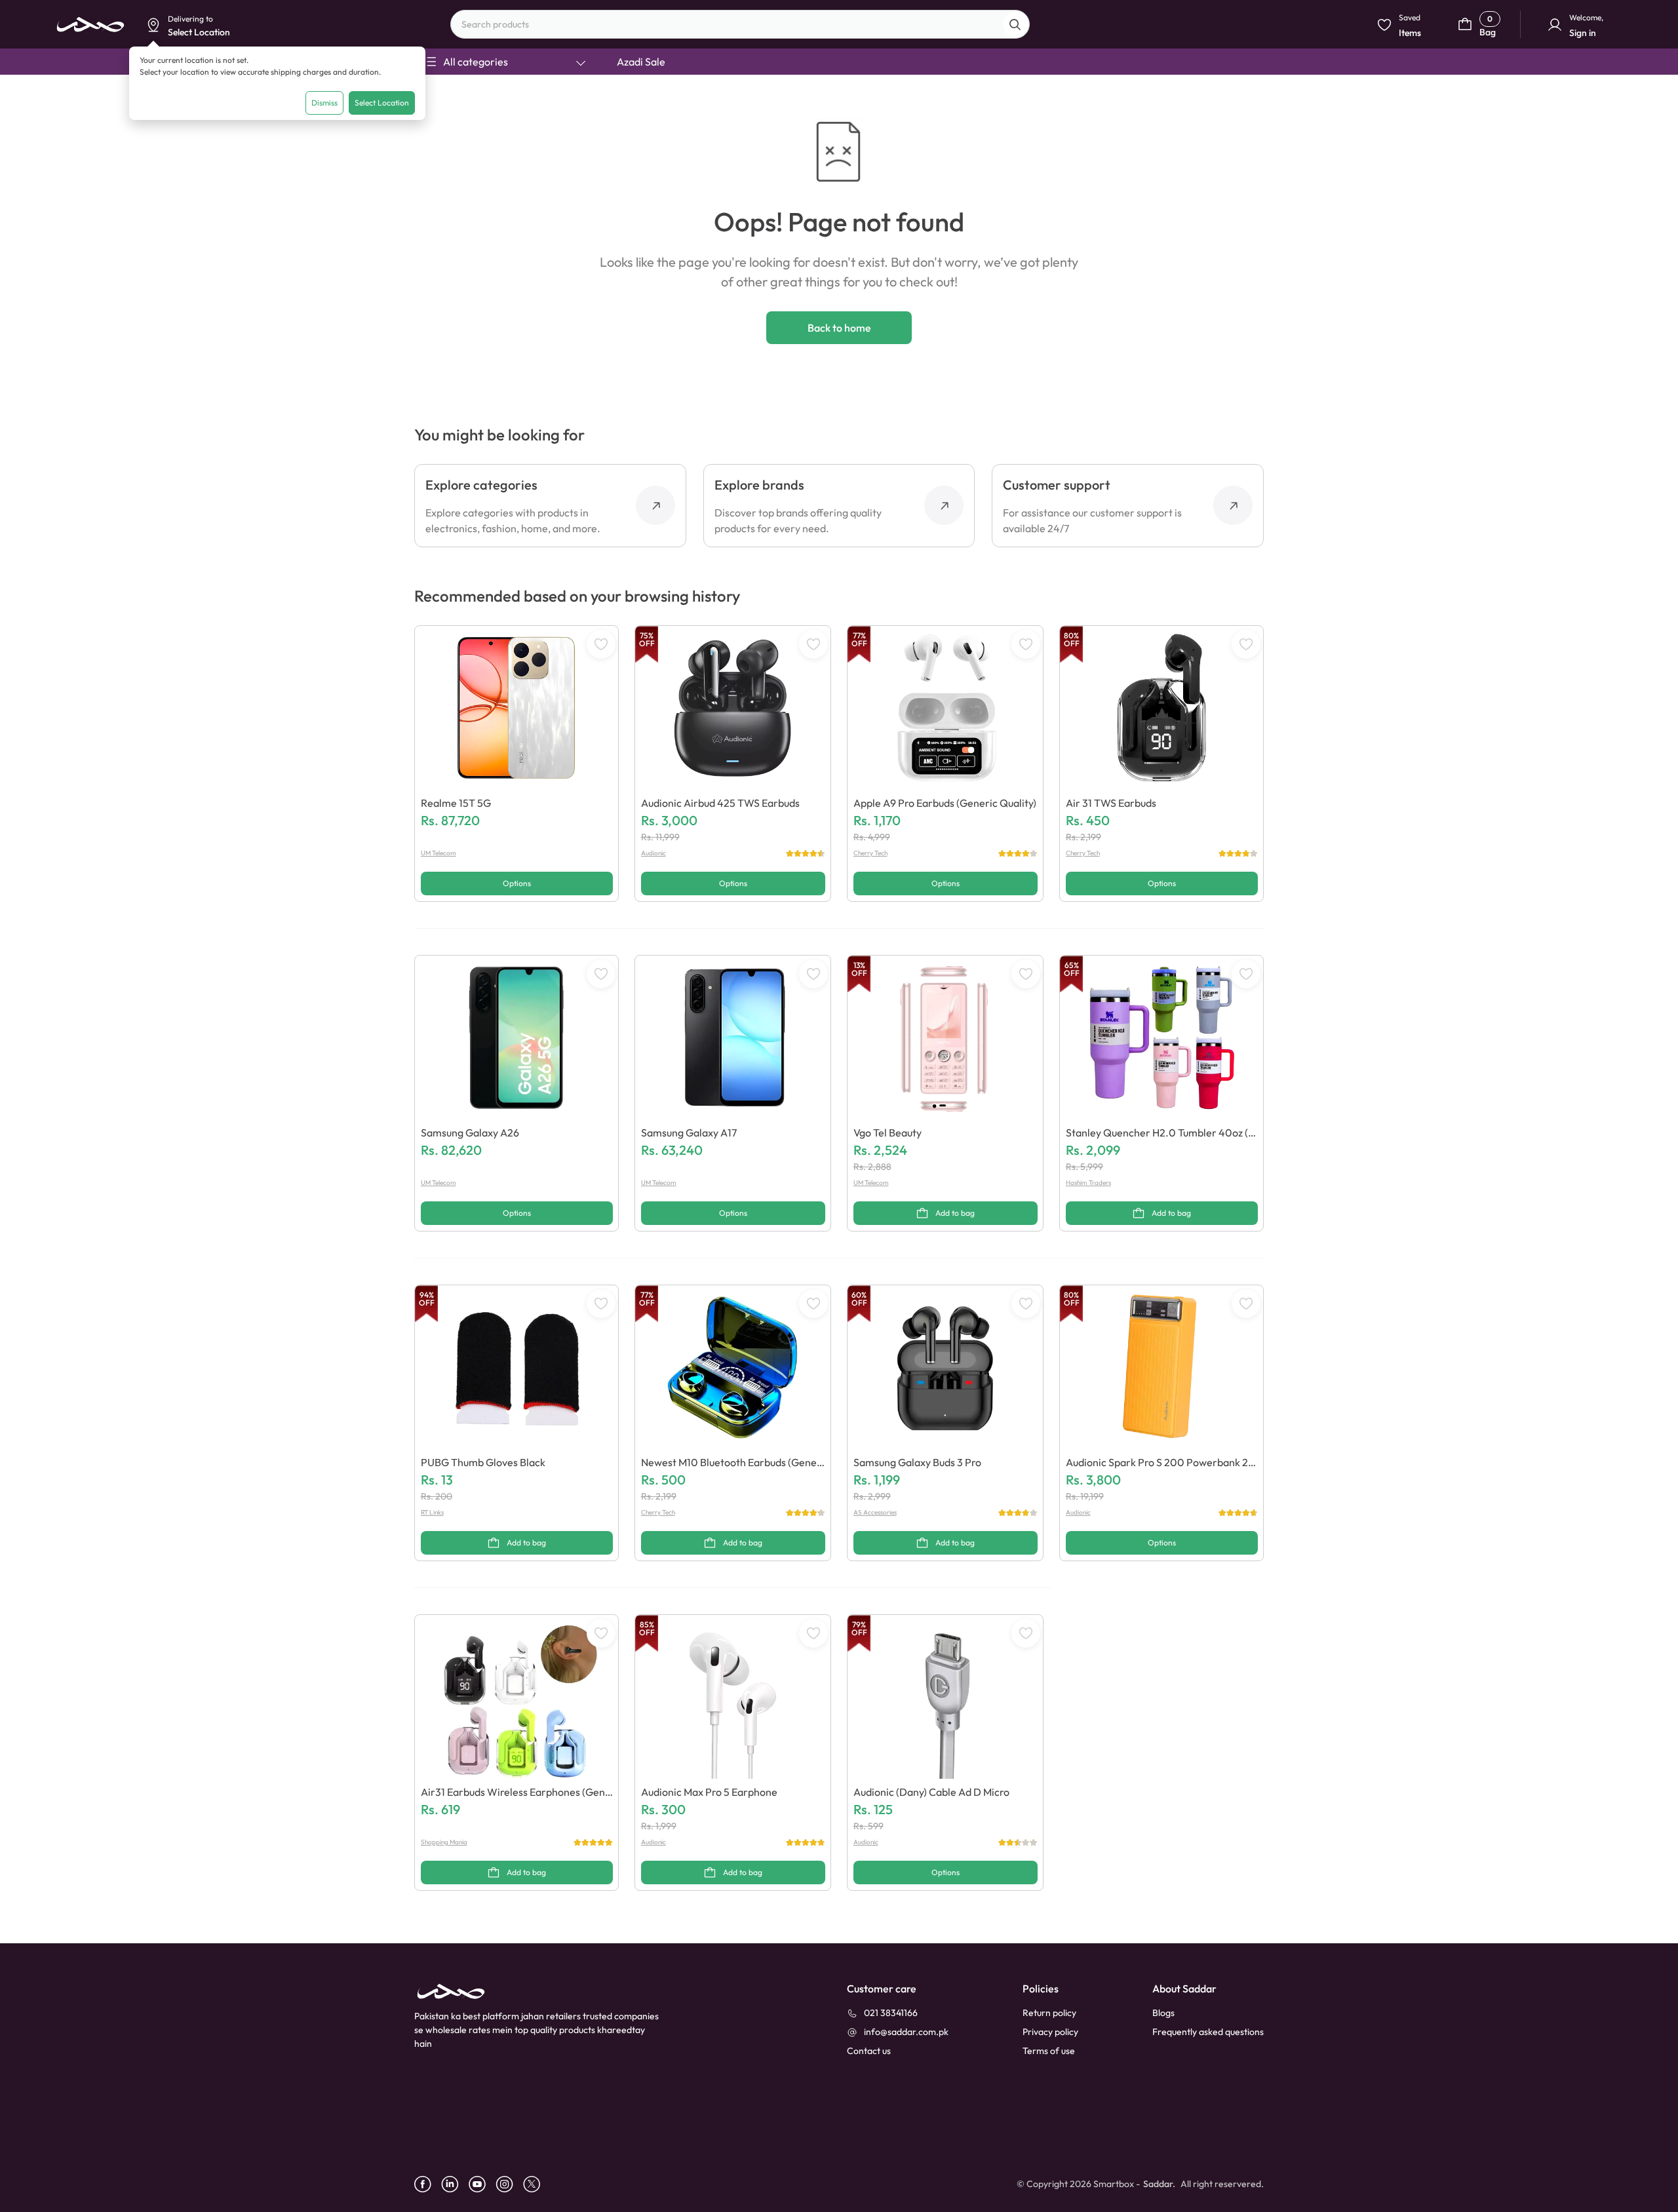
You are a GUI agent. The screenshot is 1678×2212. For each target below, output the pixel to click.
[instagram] (509, 2184)
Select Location (382, 103)
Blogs (1163, 2013)
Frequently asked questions (1208, 2032)
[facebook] (428, 2184)
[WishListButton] (601, 644)
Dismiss (324, 103)
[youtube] (482, 2184)
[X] (537, 2184)
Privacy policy (1050, 2032)
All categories (476, 62)
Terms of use (1049, 2051)
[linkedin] (455, 2184)
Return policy (1049, 2013)
